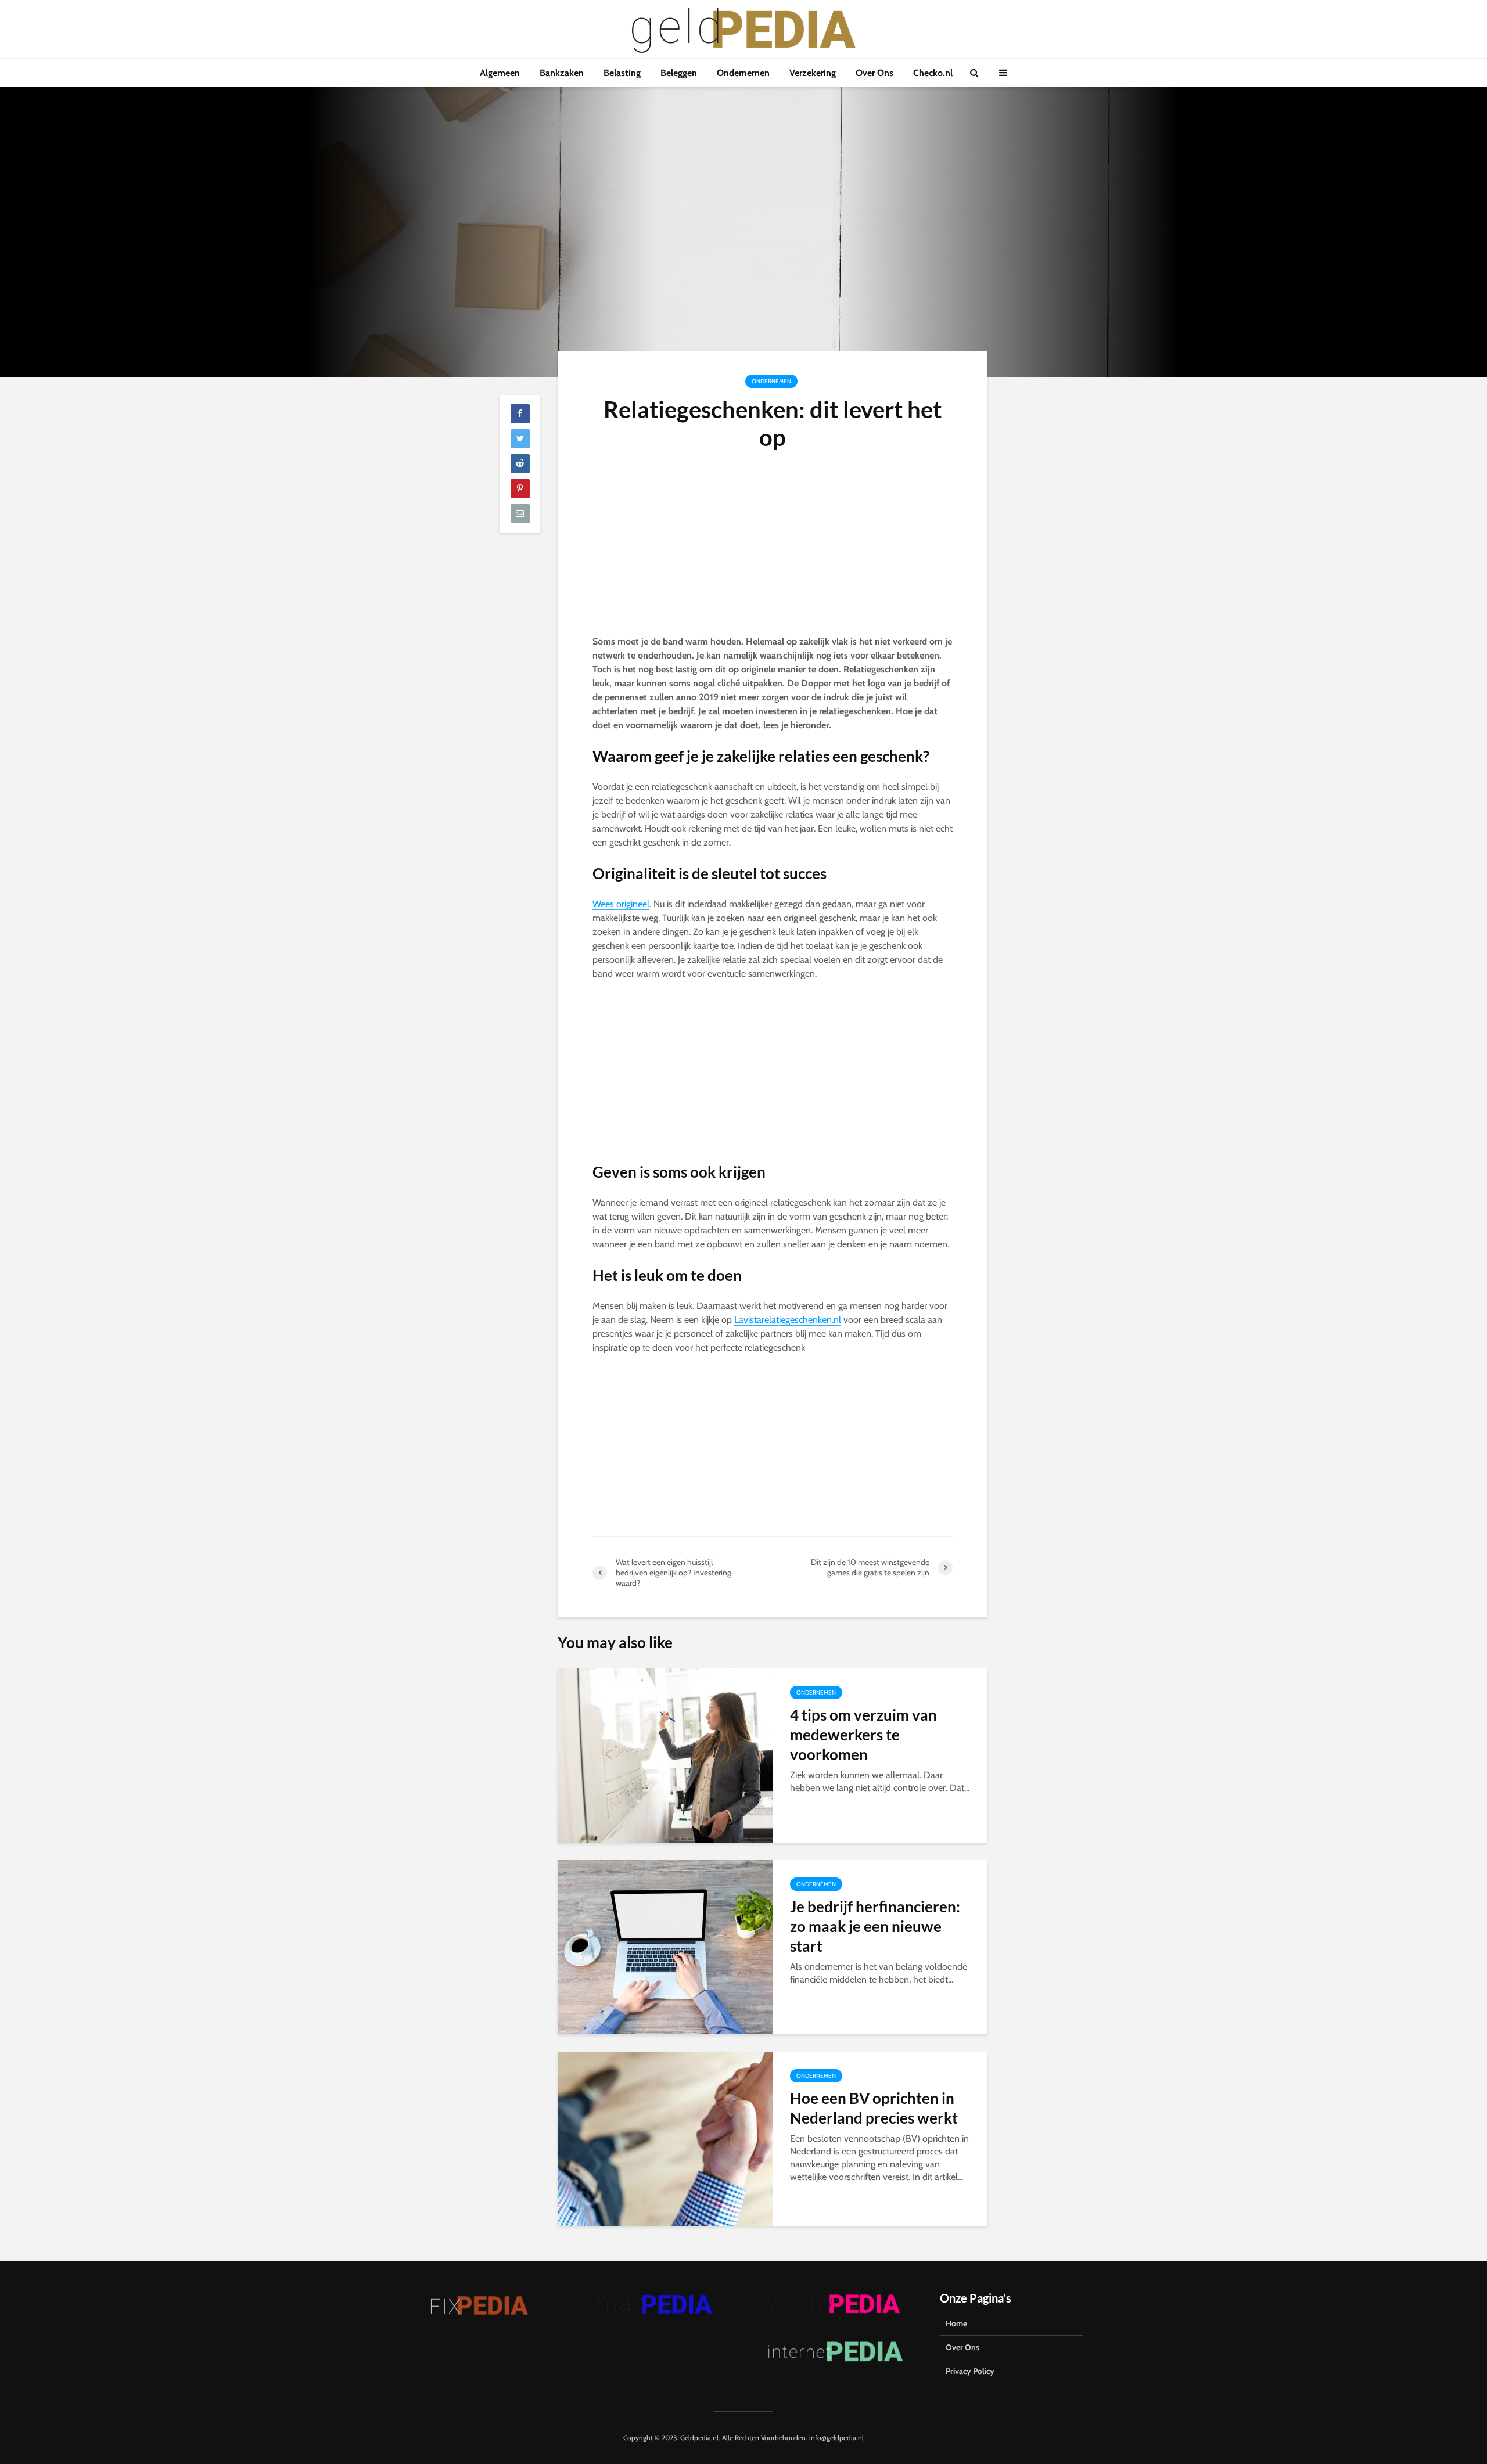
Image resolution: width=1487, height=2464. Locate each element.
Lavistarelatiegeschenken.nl (788, 1320)
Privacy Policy (970, 2371)
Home (956, 2323)
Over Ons (874, 73)
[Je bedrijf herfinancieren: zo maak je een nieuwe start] (665, 1946)
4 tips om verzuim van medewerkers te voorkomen (863, 1735)
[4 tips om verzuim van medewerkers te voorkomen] (665, 1755)
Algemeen (500, 73)
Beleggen (679, 73)
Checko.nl (933, 73)
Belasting (622, 73)
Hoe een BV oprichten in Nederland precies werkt (874, 2108)
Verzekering (813, 73)
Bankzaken (562, 73)
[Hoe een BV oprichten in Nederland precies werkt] (665, 2138)
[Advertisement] (773, 549)
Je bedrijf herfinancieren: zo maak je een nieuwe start (875, 1926)
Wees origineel (621, 904)
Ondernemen (743, 73)
